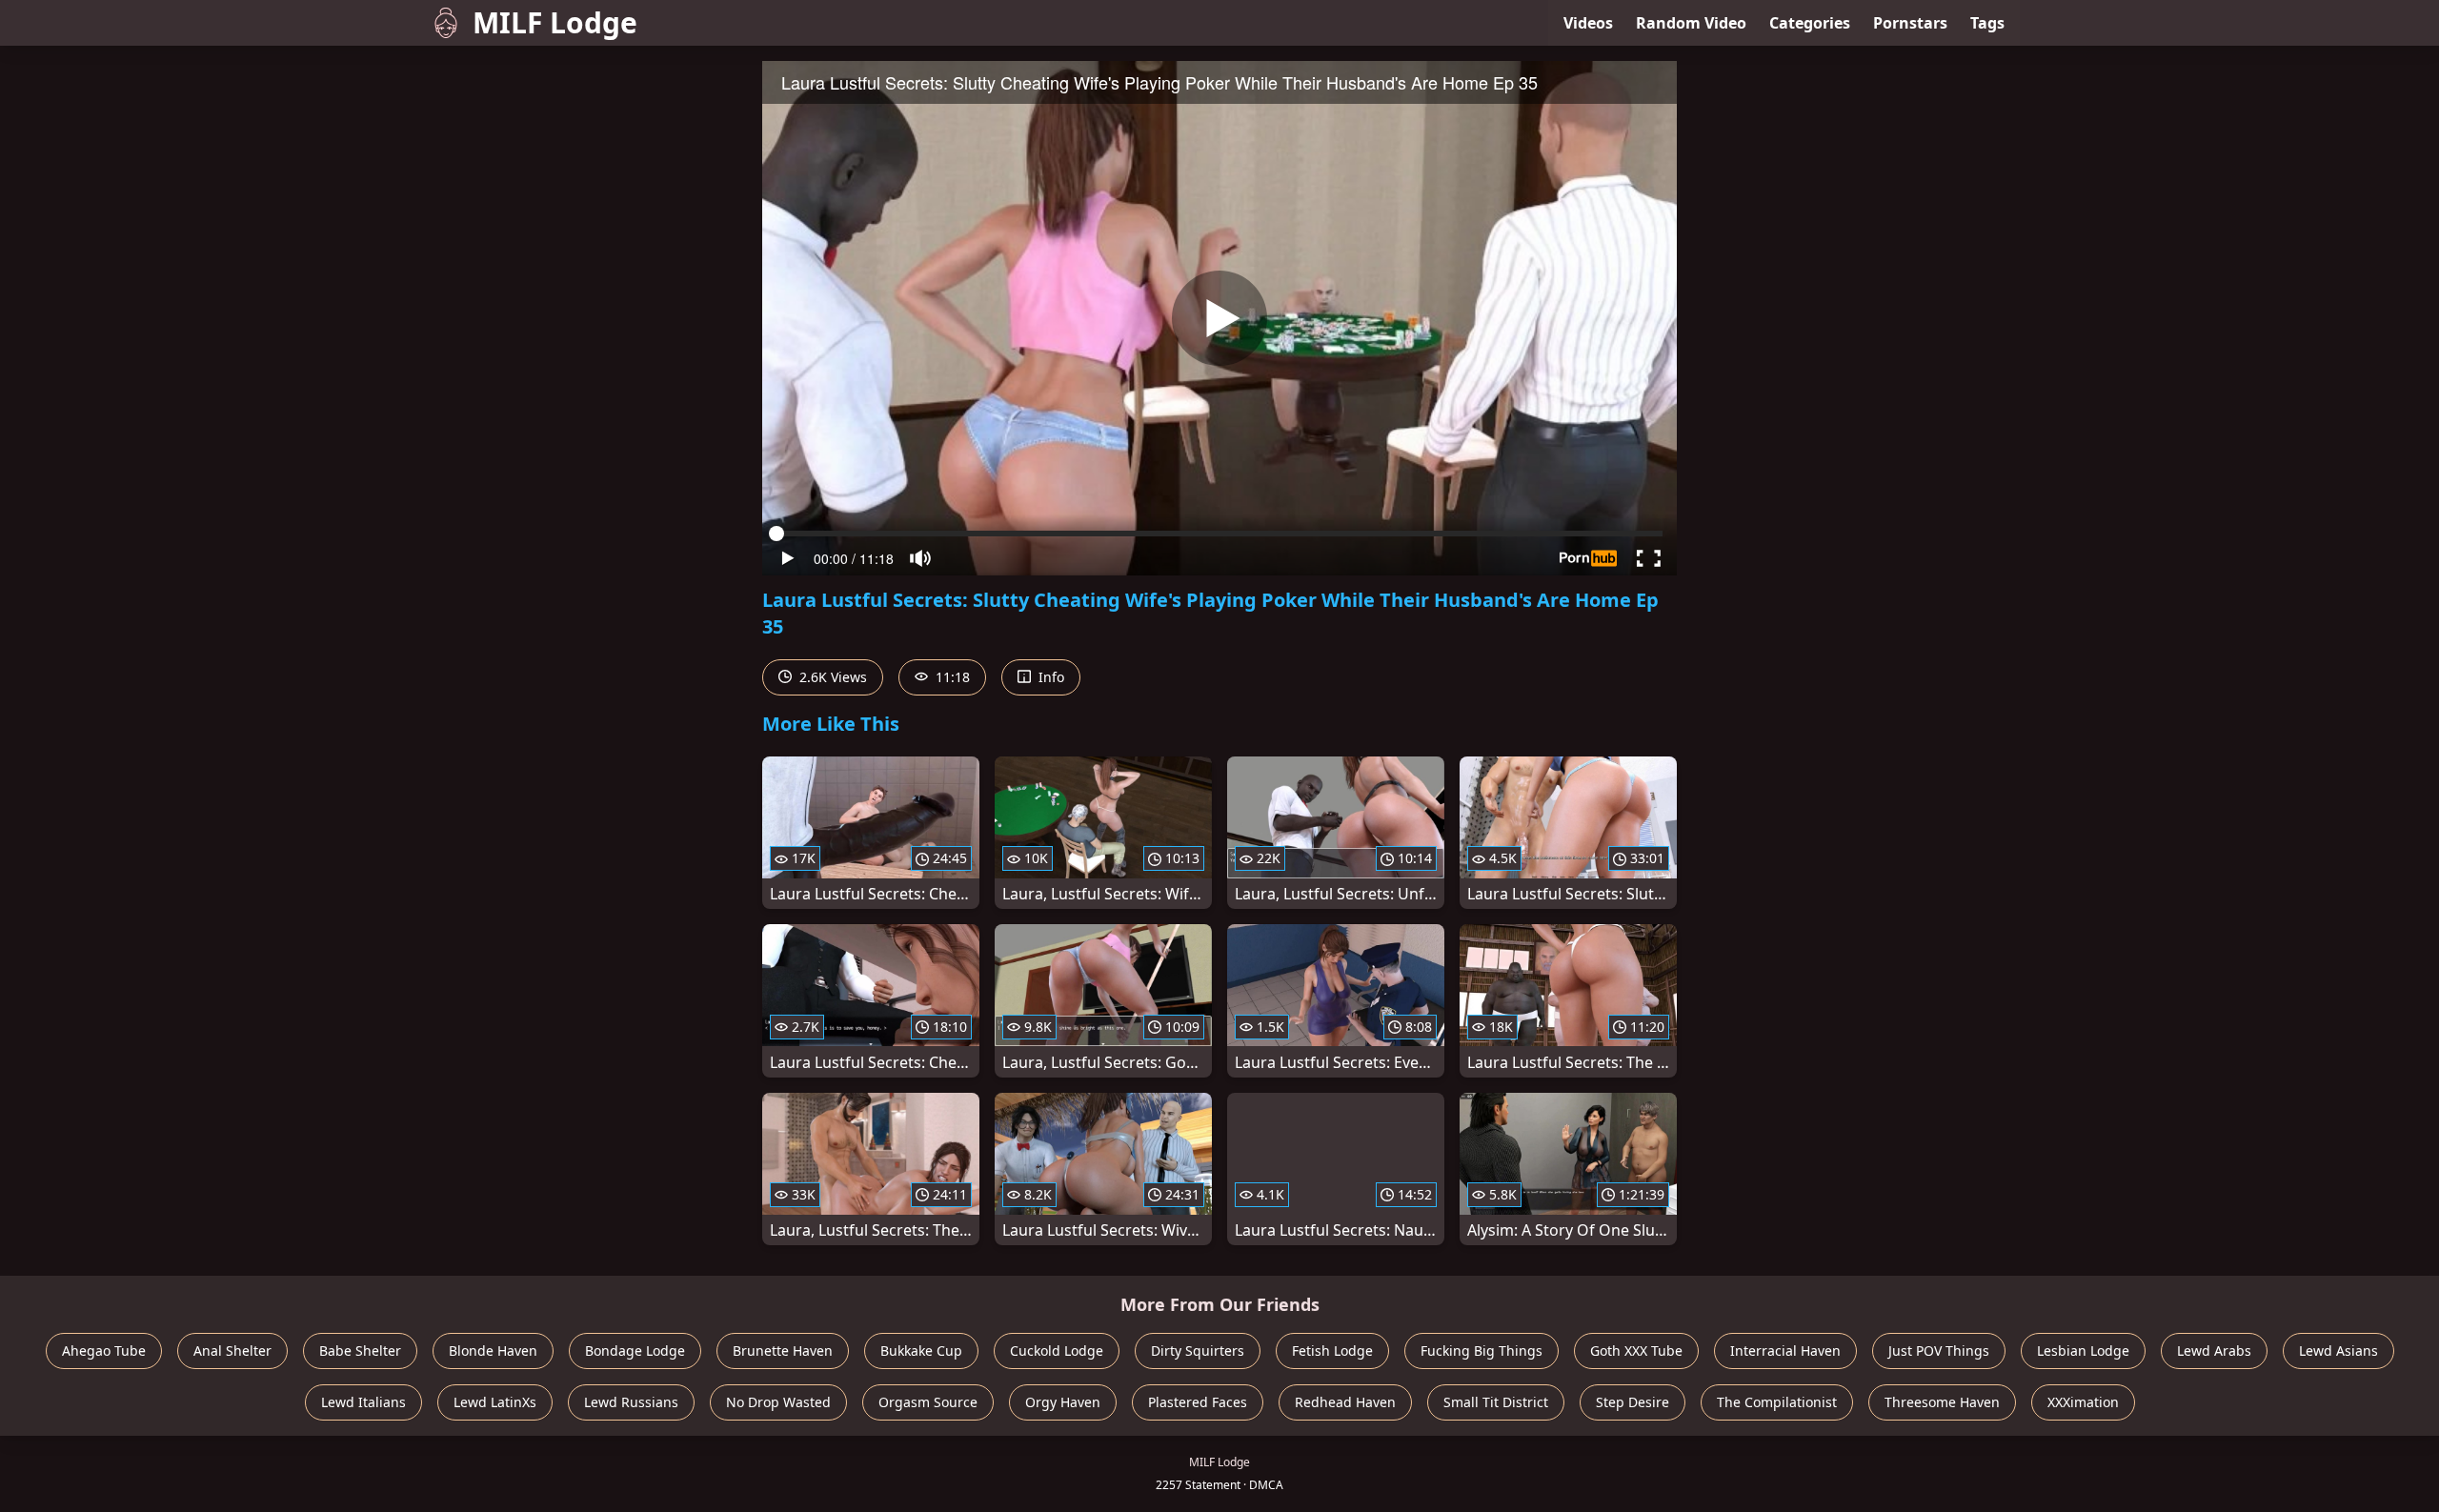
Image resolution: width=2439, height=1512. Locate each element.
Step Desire (1633, 1402)
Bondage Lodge (635, 1351)
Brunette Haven (783, 1351)
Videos (1588, 23)
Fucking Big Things (1482, 1351)
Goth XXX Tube (1636, 1351)
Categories (1810, 23)
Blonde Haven (493, 1351)
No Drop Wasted (778, 1402)
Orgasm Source (928, 1402)
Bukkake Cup (921, 1351)
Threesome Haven (1942, 1402)
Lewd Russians (631, 1402)
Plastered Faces (1198, 1402)
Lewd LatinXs (495, 1402)
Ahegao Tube (104, 1351)
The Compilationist (1777, 1402)
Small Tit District (1496, 1402)
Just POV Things (1939, 1351)
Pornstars (1910, 23)
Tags (1987, 23)
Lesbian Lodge (2083, 1351)
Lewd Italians (363, 1402)
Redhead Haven (1345, 1402)
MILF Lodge (555, 22)
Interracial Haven (1785, 1351)
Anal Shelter (232, 1351)
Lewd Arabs (2214, 1351)
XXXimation (2083, 1402)
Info (1049, 677)
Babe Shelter (360, 1351)
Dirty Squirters (1198, 1351)
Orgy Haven (1063, 1402)
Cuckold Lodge (1057, 1351)
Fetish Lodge (1332, 1351)
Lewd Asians (2338, 1351)
